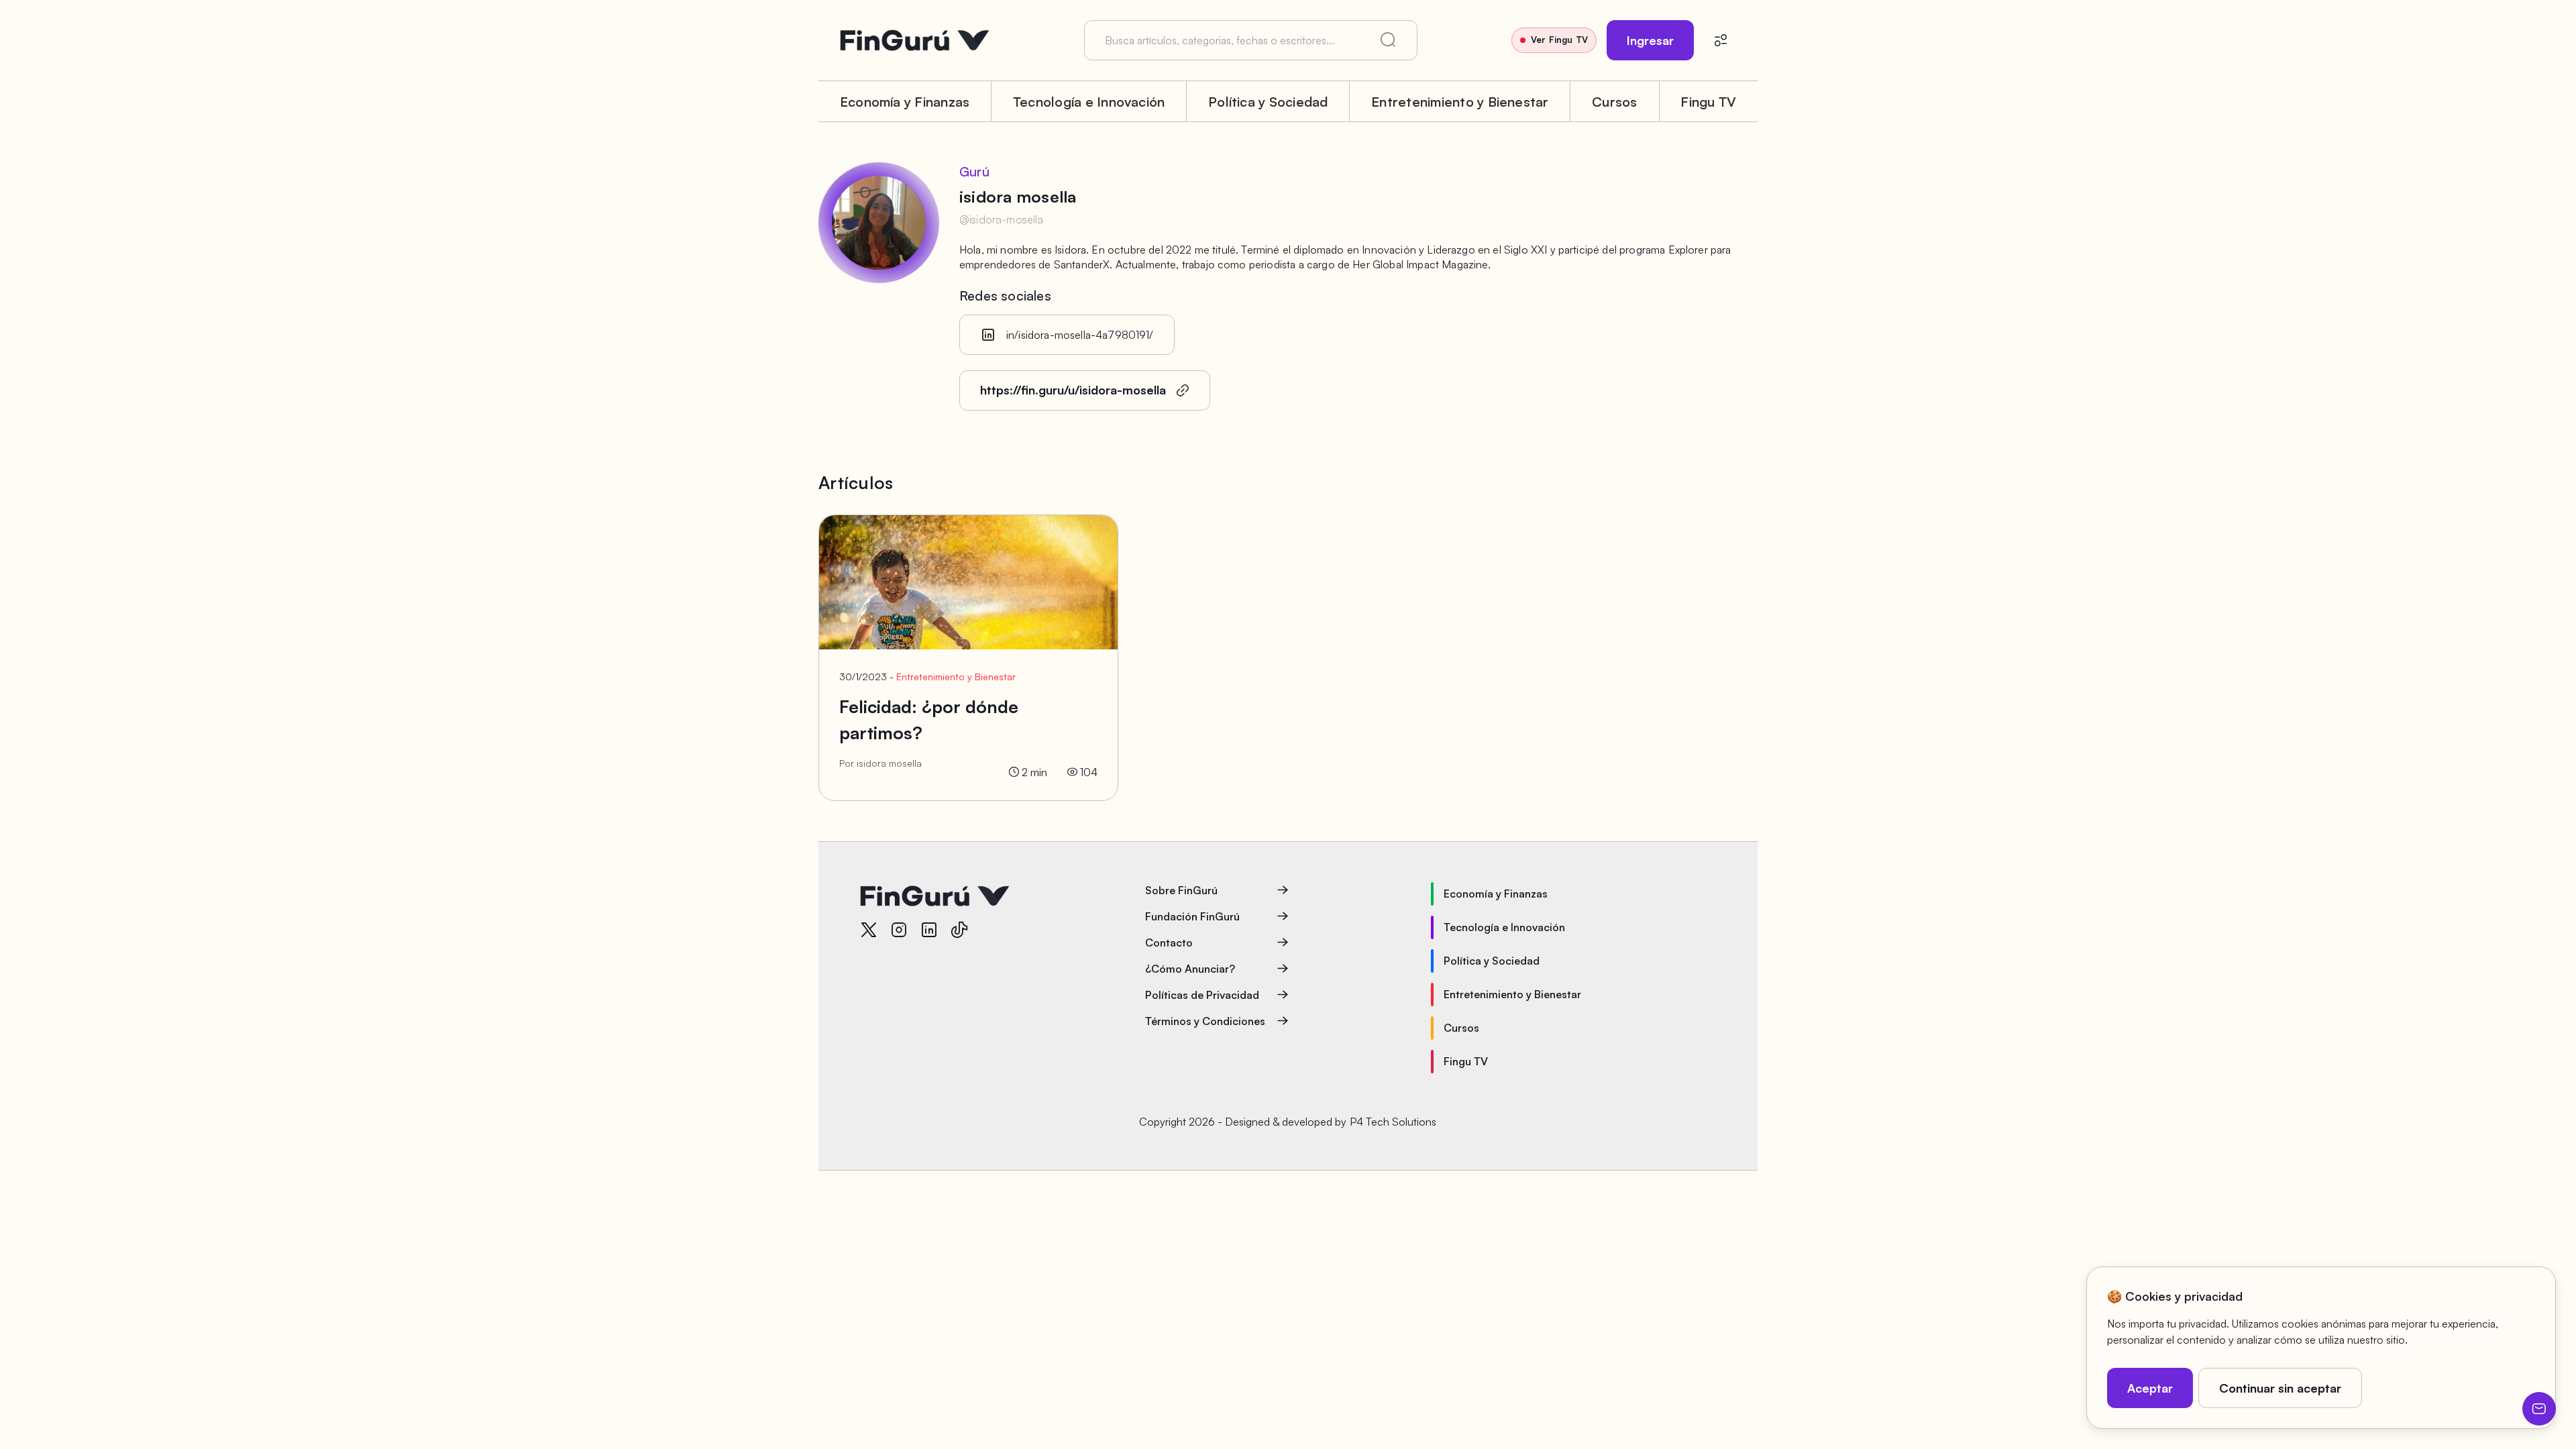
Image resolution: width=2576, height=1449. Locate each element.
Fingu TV (1708, 102)
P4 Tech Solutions (1393, 1122)
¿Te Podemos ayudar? (2539, 1409)
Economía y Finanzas (905, 102)
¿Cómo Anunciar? (1190, 969)
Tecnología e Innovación (1089, 102)
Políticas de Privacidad (1202, 995)
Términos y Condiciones (1205, 1021)
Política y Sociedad (1268, 102)
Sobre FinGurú (1181, 890)
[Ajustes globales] (1721, 40)
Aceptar (2150, 1388)
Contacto (1169, 943)
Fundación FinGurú (1192, 916)
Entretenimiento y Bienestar (1460, 102)
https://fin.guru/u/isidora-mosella (1073, 390)
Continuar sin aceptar (2280, 1388)
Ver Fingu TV (1559, 40)
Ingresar (1650, 40)
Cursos (1614, 102)
